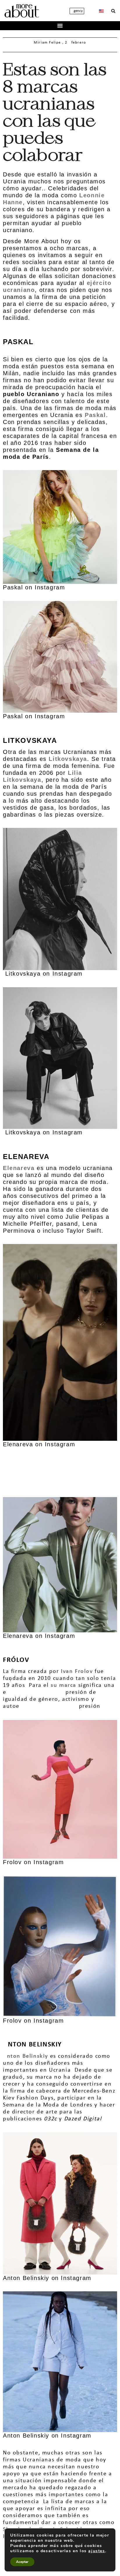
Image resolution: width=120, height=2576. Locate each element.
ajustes (97, 2551)
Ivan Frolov (77, 1671)
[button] (113, 11)
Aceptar (22, 2562)
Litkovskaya (68, 759)
